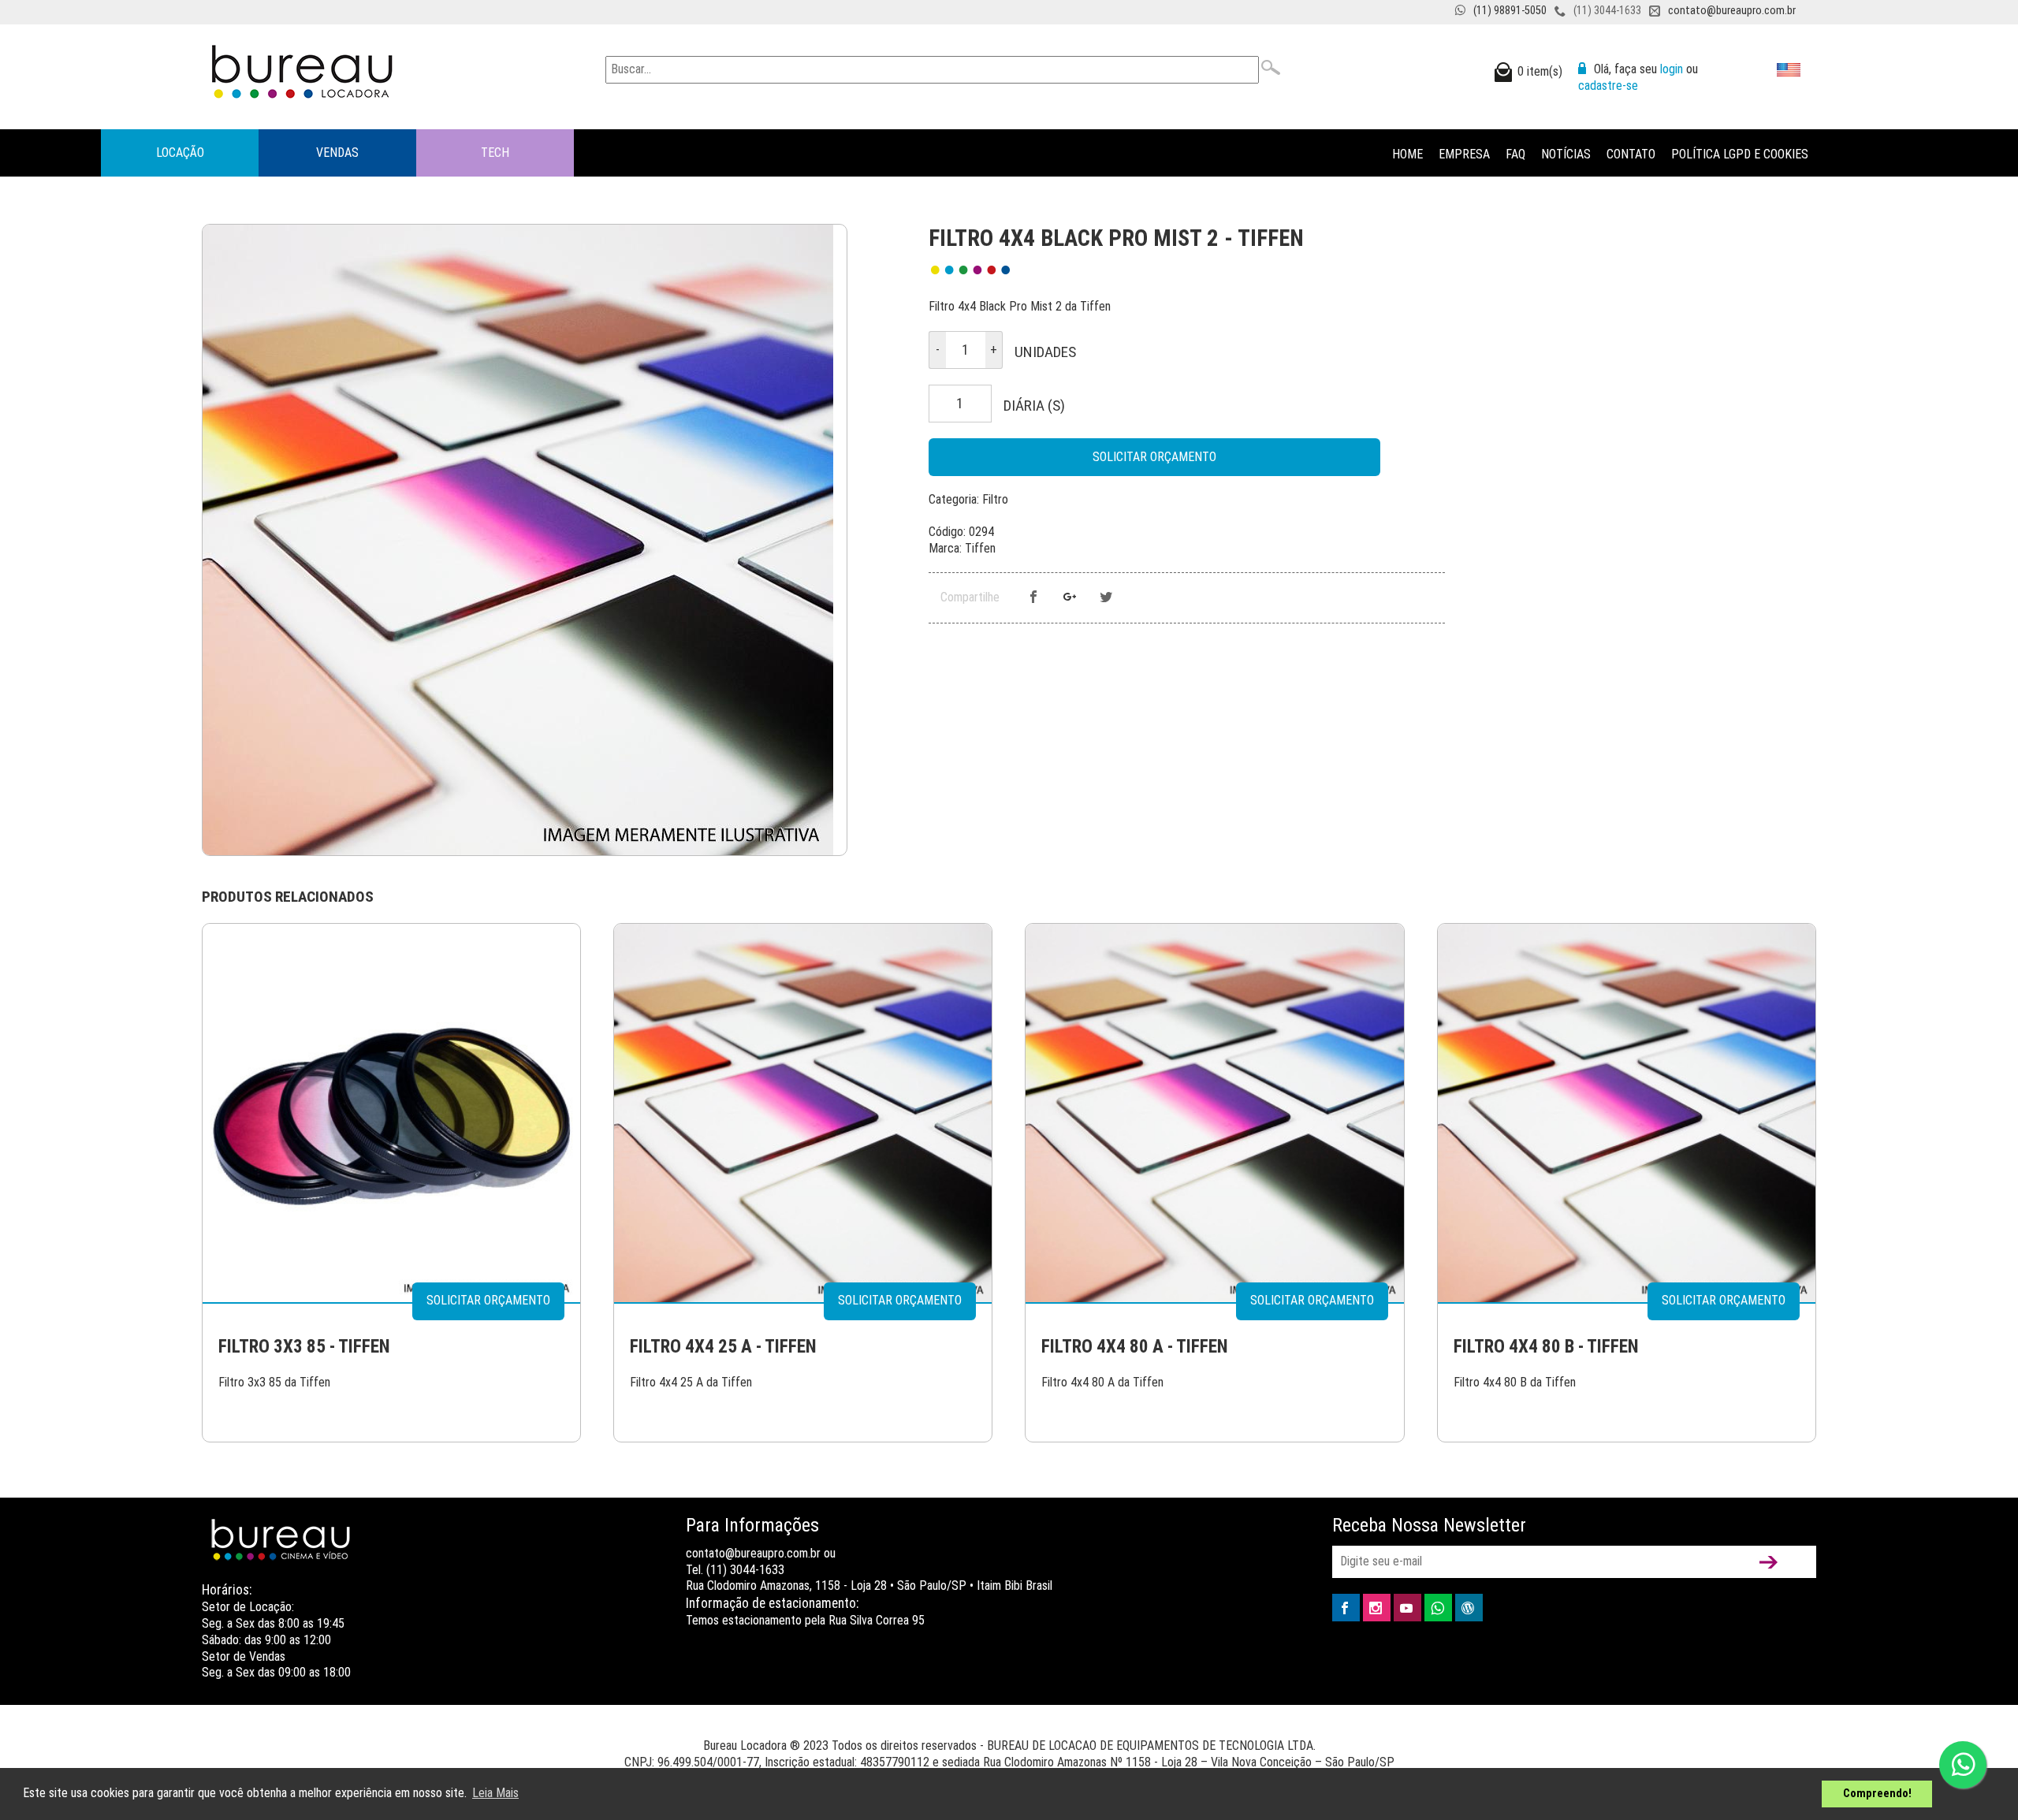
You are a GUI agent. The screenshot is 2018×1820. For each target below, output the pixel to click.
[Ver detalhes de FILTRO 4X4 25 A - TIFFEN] (803, 1112)
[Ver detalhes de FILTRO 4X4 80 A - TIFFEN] (1214, 1112)
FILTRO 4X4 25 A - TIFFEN (723, 1347)
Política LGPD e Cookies (1740, 154)
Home (1407, 154)
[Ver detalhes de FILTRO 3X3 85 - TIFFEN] (391, 1112)
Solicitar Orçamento (1154, 457)
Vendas (337, 153)
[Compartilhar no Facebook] (1033, 598)
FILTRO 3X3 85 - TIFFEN (304, 1347)
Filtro (995, 499)
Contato (1631, 154)
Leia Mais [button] (495, 1793)
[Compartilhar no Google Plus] (1070, 598)
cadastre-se (1608, 86)
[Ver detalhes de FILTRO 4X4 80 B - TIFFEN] (1627, 1112)
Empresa (1464, 154)
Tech (495, 153)
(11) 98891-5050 (1510, 11)
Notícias (1566, 154)
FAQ (1515, 154)
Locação (180, 153)
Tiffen (980, 548)
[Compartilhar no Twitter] (1106, 598)
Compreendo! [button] (1877, 1794)
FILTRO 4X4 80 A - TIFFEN (1135, 1347)
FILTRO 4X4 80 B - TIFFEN (1546, 1347)
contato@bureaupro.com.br (1732, 11)
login (1672, 69)
